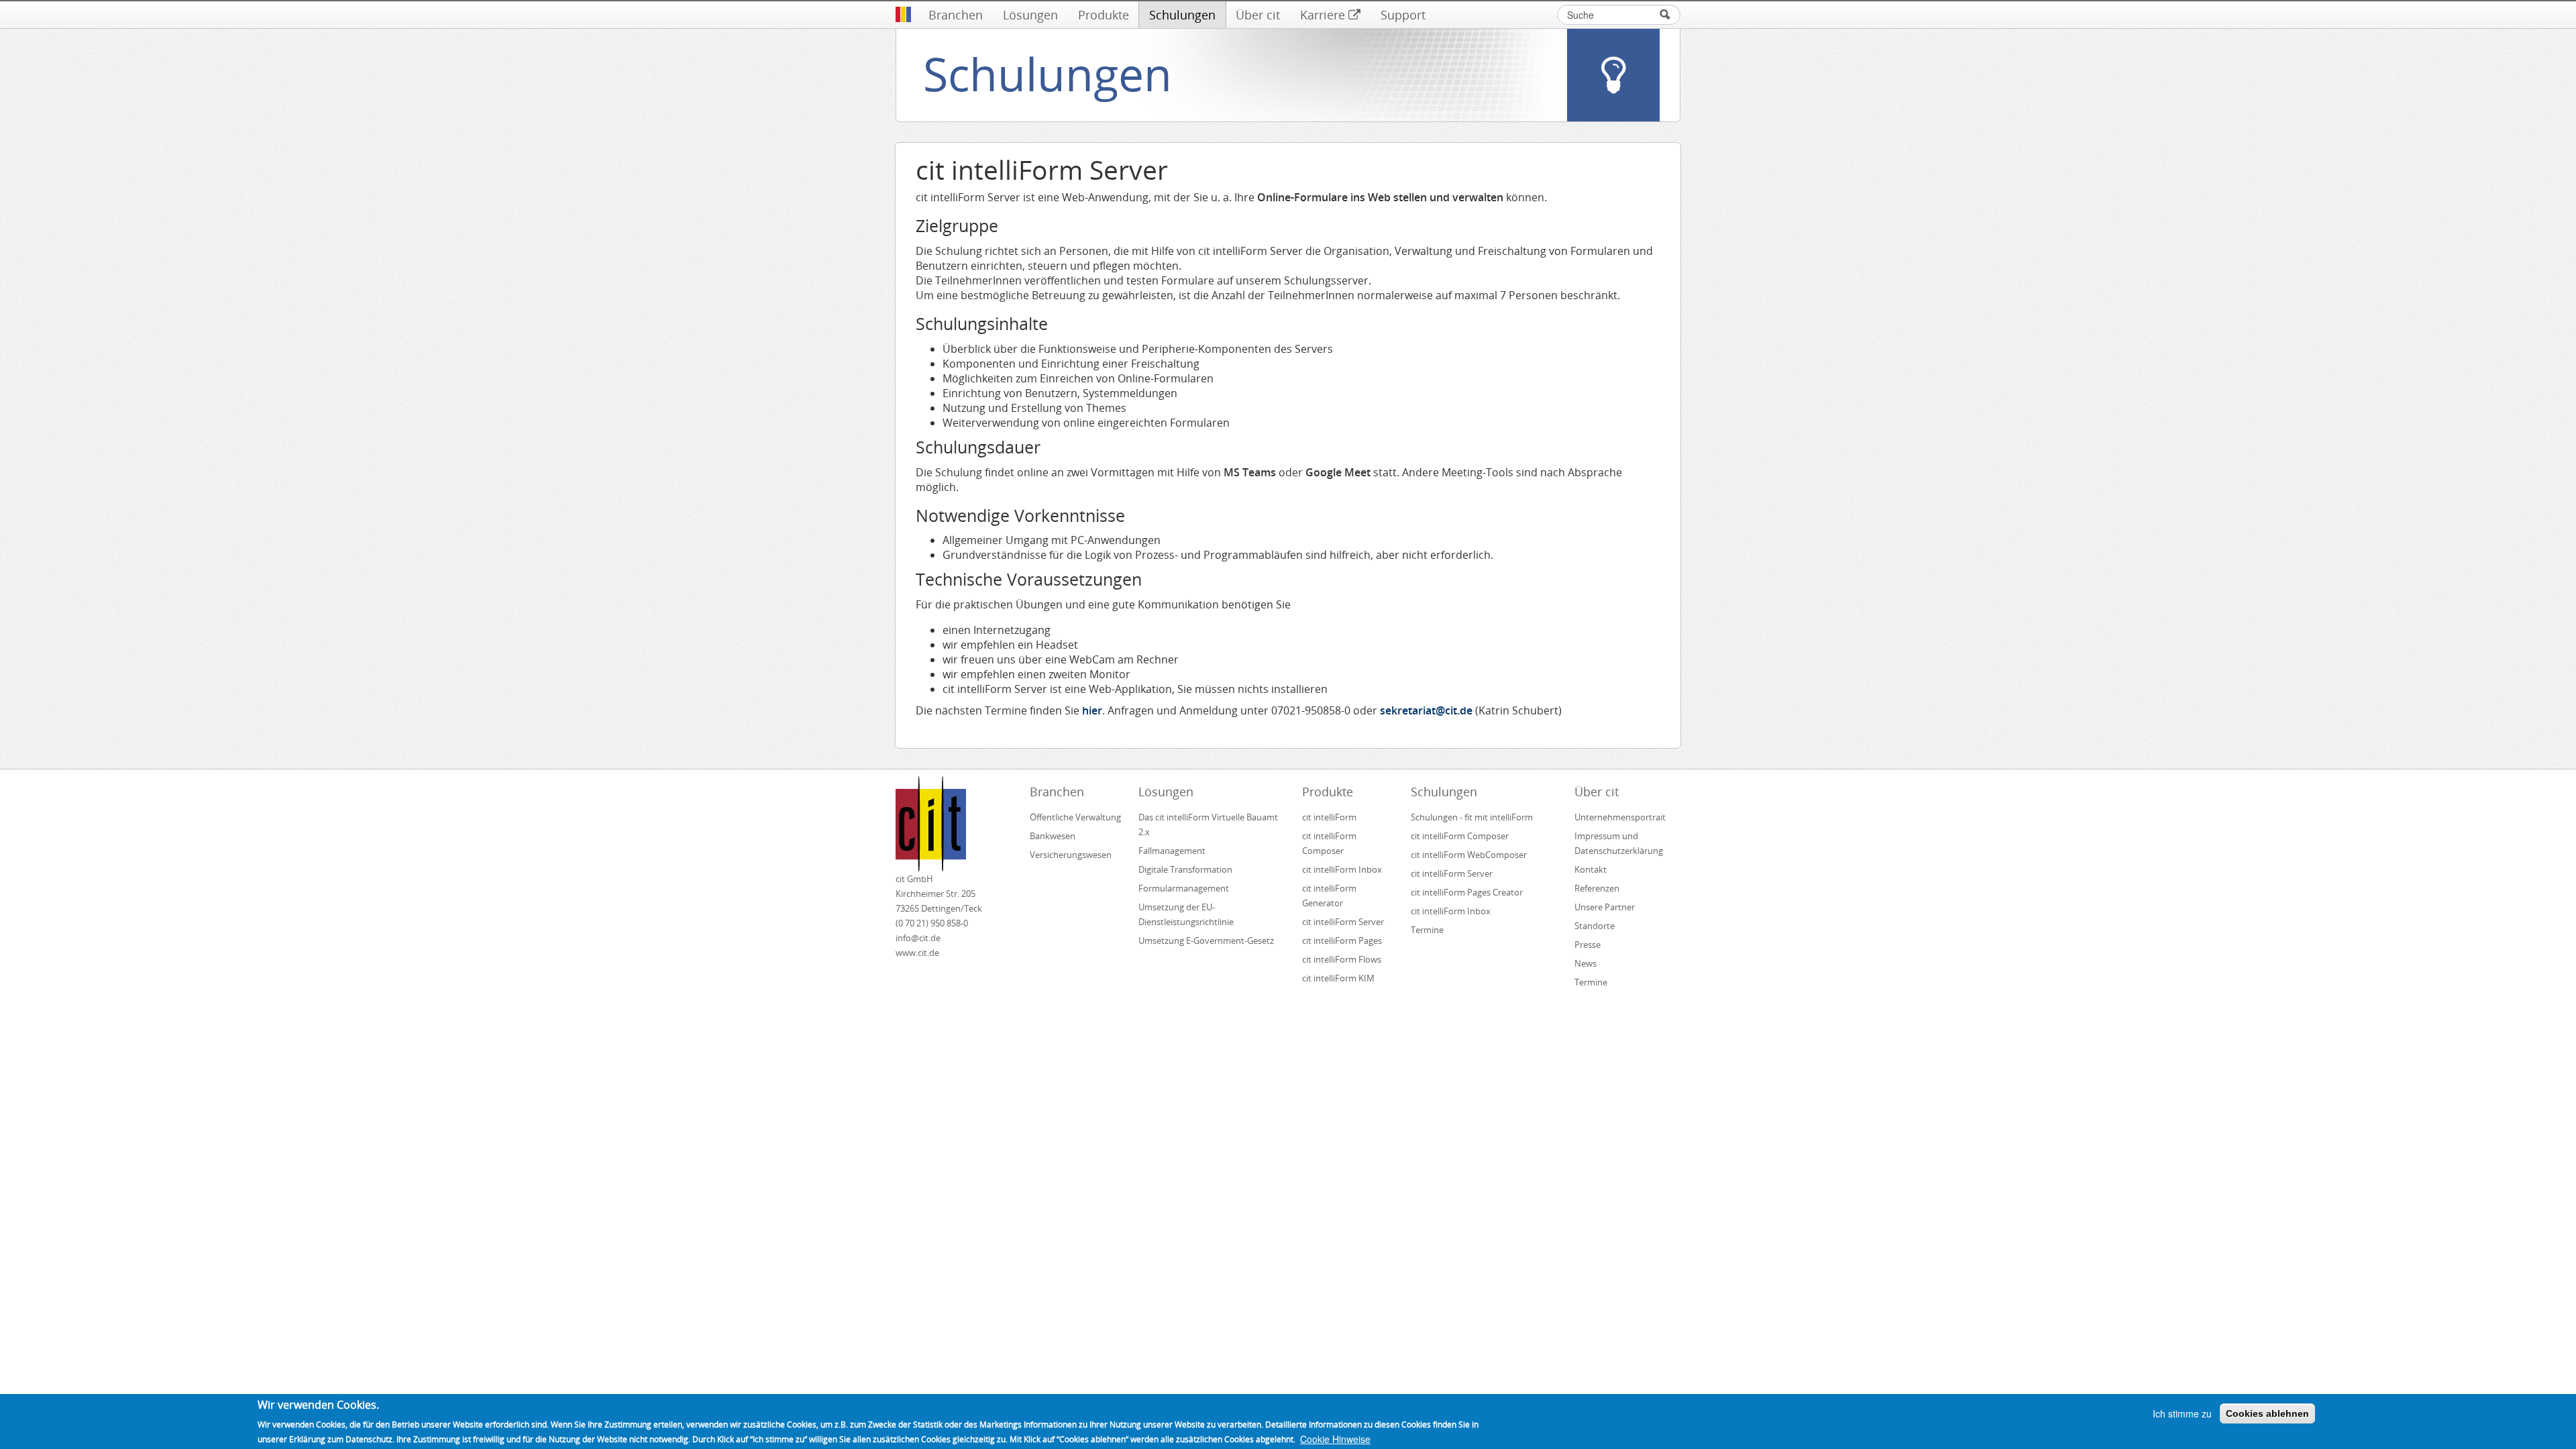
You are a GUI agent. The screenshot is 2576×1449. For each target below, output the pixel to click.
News (1586, 963)
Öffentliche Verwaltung (1075, 817)
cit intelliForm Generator (1329, 896)
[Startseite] (903, 15)
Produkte (1104, 15)
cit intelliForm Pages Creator (1467, 892)
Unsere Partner (1605, 907)
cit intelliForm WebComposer (1470, 855)
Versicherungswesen (1071, 855)
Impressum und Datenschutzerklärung (1619, 843)
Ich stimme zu (2182, 1413)
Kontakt (1591, 869)
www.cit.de (917, 953)
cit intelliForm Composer (1329, 843)
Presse (1588, 945)
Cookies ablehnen (2267, 1413)
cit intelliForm (1329, 817)
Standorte (1595, 926)
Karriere (1323, 15)
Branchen (956, 15)
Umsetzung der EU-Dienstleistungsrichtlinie (1186, 914)
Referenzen (1597, 888)
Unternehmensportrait (1620, 817)
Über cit (1258, 15)
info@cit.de (918, 938)
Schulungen (1182, 15)
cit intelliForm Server (1343, 922)
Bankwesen (1053, 836)
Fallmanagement (1172, 851)
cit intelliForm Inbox (1342, 869)
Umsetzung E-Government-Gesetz (1206, 941)
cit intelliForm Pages (1342, 941)
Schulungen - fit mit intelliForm (1472, 817)
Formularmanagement (1184, 888)
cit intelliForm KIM (1338, 978)
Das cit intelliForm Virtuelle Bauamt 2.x (1208, 824)
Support (1403, 15)
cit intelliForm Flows (1342, 959)
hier (1092, 710)
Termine (1427, 930)
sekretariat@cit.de (1426, 710)
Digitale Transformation (1185, 869)
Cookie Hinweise (1335, 1439)
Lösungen (1030, 15)
